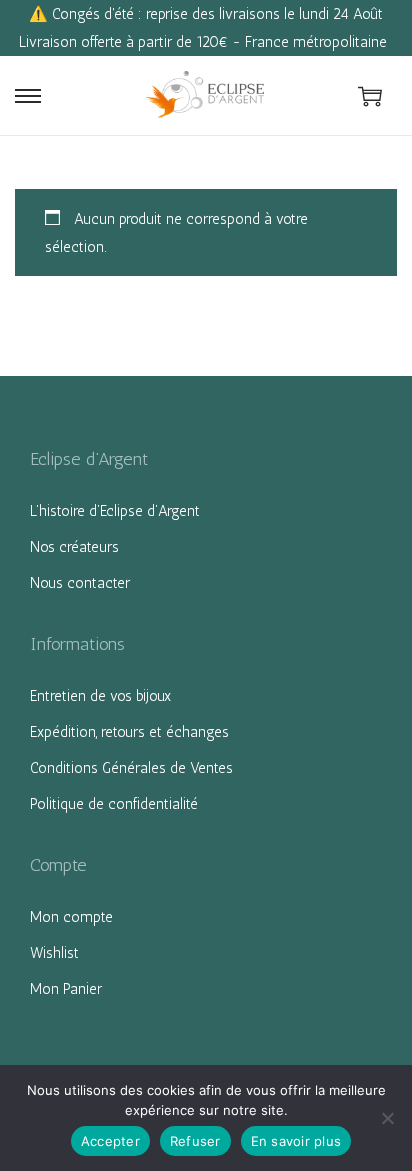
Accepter (110, 1141)
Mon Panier (66, 989)
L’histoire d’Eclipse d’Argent (115, 511)
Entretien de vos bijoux (100, 696)
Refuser (195, 1141)
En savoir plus (296, 1141)
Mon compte (71, 917)
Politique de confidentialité (114, 804)
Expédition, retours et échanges (129, 732)
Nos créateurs (74, 547)
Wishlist (54, 953)
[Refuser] (387, 1118)
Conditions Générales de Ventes (131, 768)
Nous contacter (80, 583)
